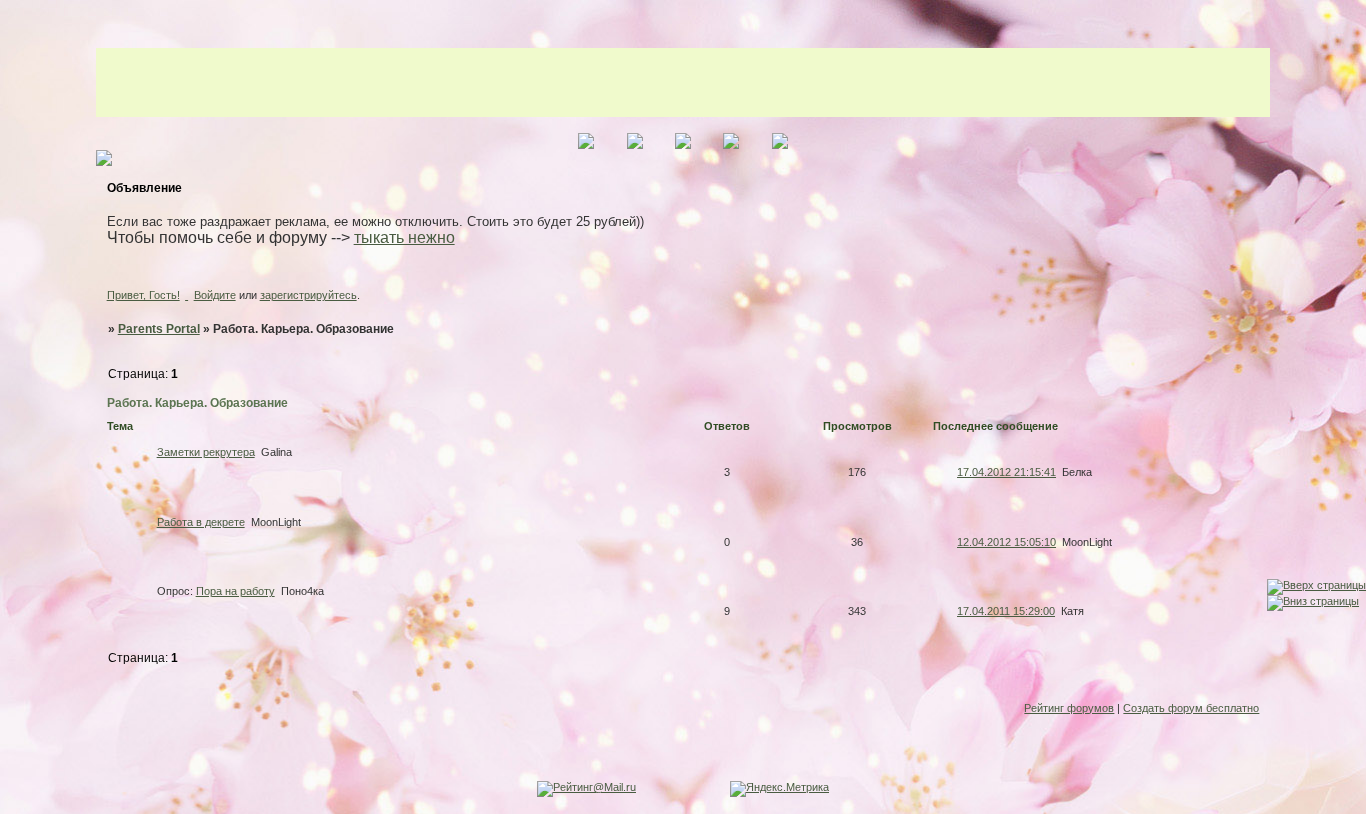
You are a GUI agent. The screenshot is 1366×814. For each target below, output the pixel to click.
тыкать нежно (404, 237)
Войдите (215, 295)
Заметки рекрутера (206, 452)
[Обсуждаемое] (19, 474)
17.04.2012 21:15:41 (1006, 472)
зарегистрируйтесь (308, 295)
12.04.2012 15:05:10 (1006, 542)
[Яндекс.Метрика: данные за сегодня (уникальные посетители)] (779, 789)
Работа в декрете (201, 522)
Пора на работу (235, 591)
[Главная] (19, 435)
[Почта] (19, 591)
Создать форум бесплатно (1191, 708)
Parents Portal (159, 329)
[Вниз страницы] (1313, 601)
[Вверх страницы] (1316, 585)
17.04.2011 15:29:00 (1006, 611)
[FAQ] (19, 513)
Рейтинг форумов (1069, 708)
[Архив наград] (19, 552)
